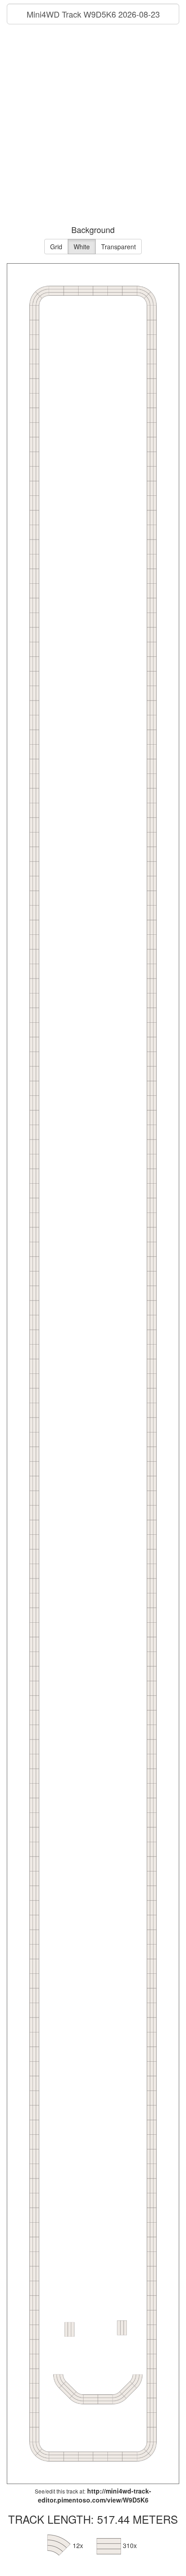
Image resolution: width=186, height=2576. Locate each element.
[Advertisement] (93, 126)
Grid (56, 247)
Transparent (119, 247)
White (82, 247)
